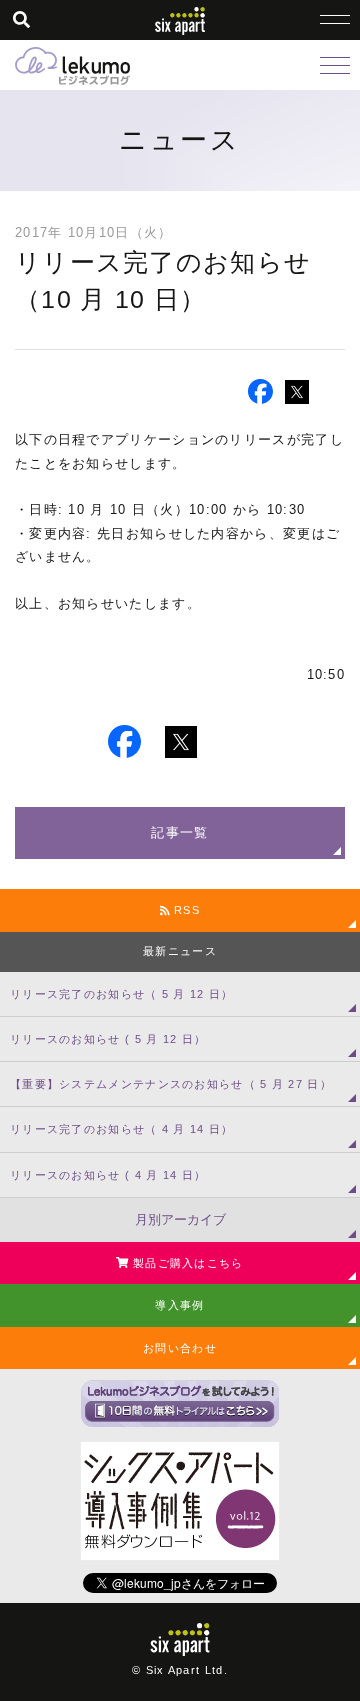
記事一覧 (179, 832)
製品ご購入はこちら (186, 1263)
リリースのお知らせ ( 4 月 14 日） (108, 1175)
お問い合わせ (180, 1348)
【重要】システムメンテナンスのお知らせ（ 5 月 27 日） (171, 1084)
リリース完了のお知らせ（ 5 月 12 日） (122, 994)
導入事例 (179, 1305)
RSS (185, 910)
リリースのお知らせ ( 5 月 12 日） (108, 1039)
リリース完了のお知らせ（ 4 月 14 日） (122, 1129)
